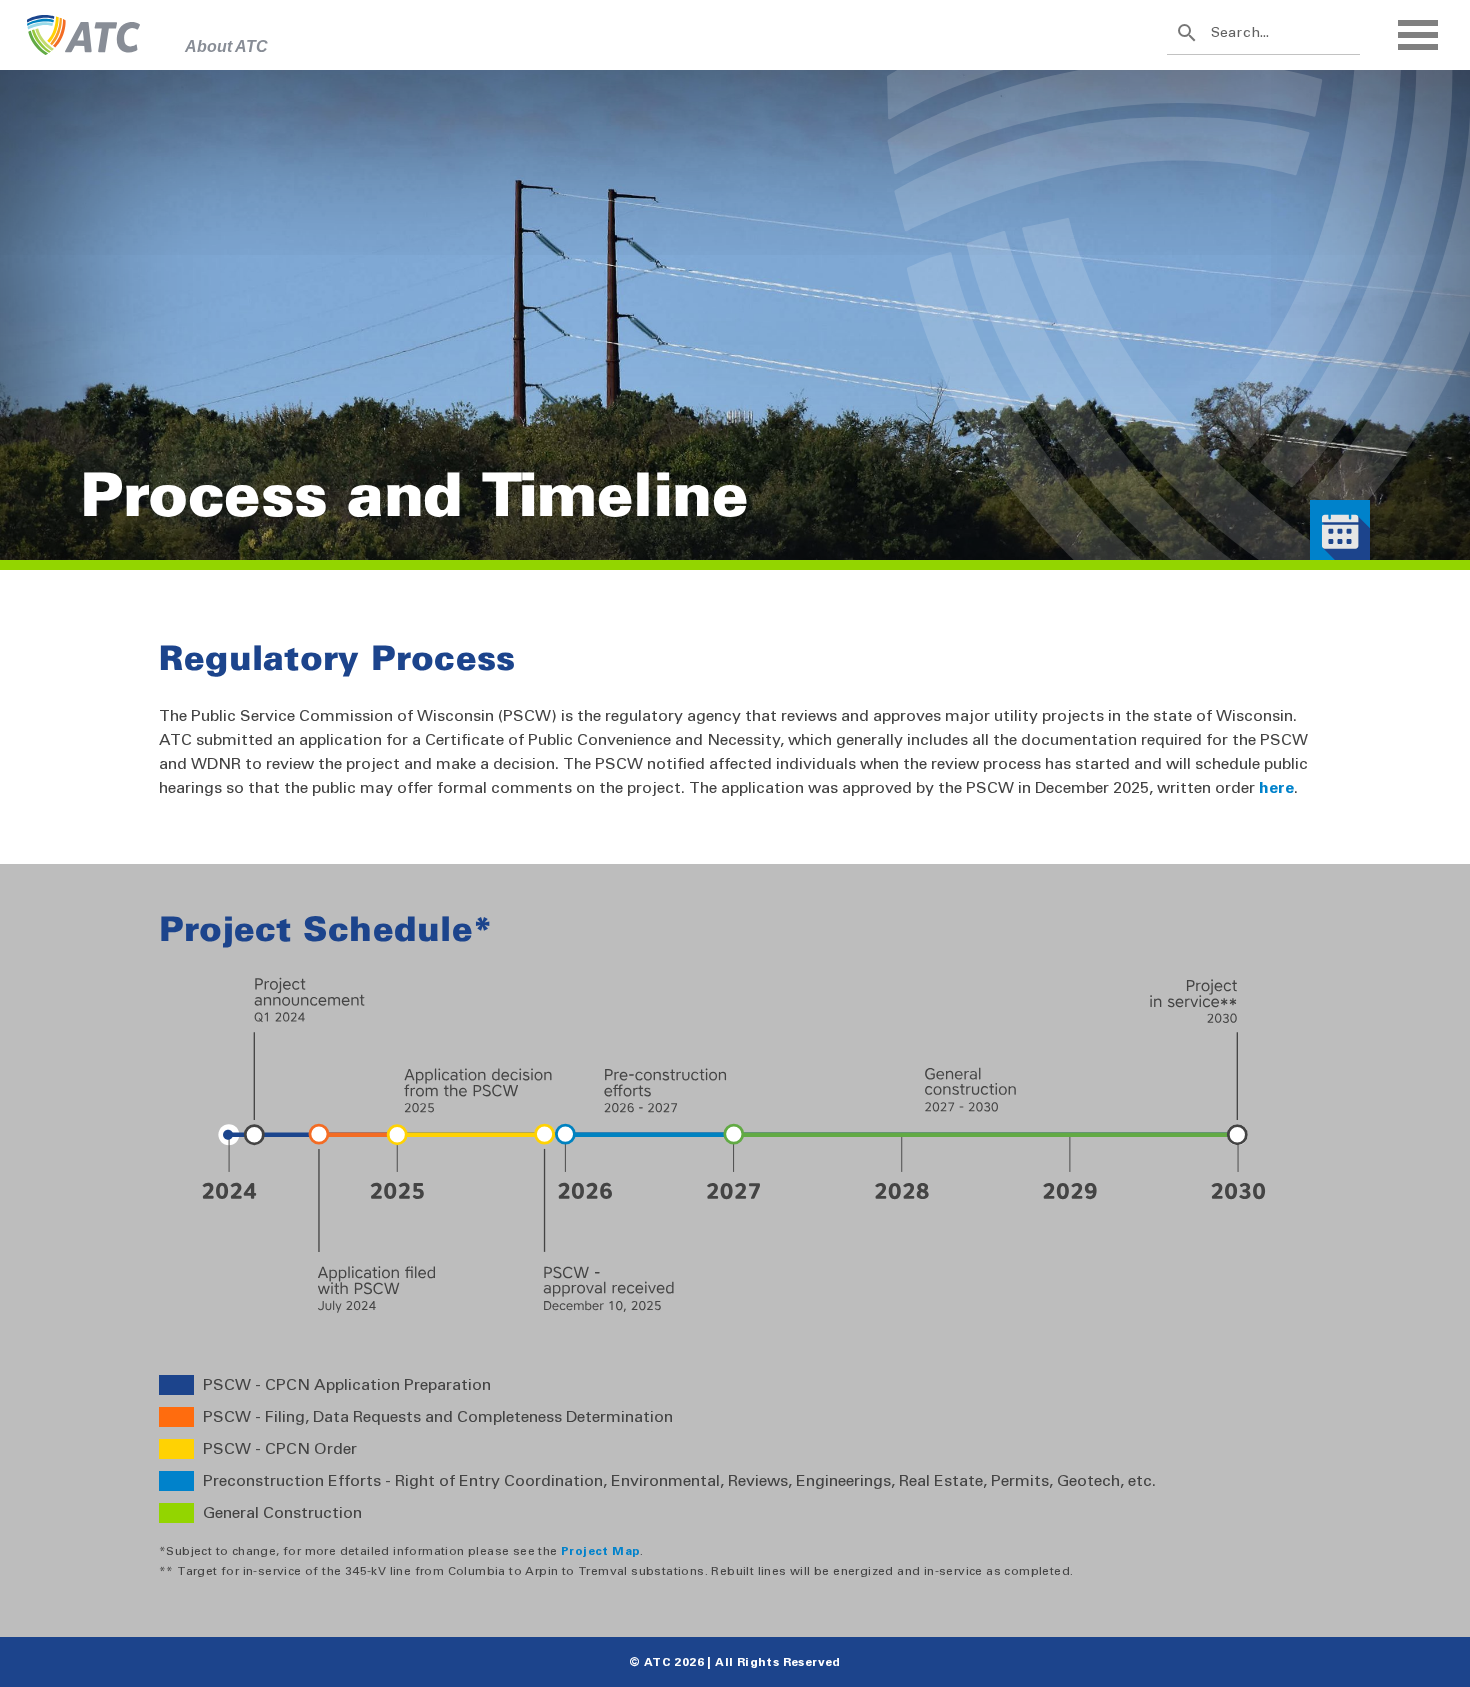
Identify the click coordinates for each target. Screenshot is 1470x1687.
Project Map (600, 1551)
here (1276, 787)
